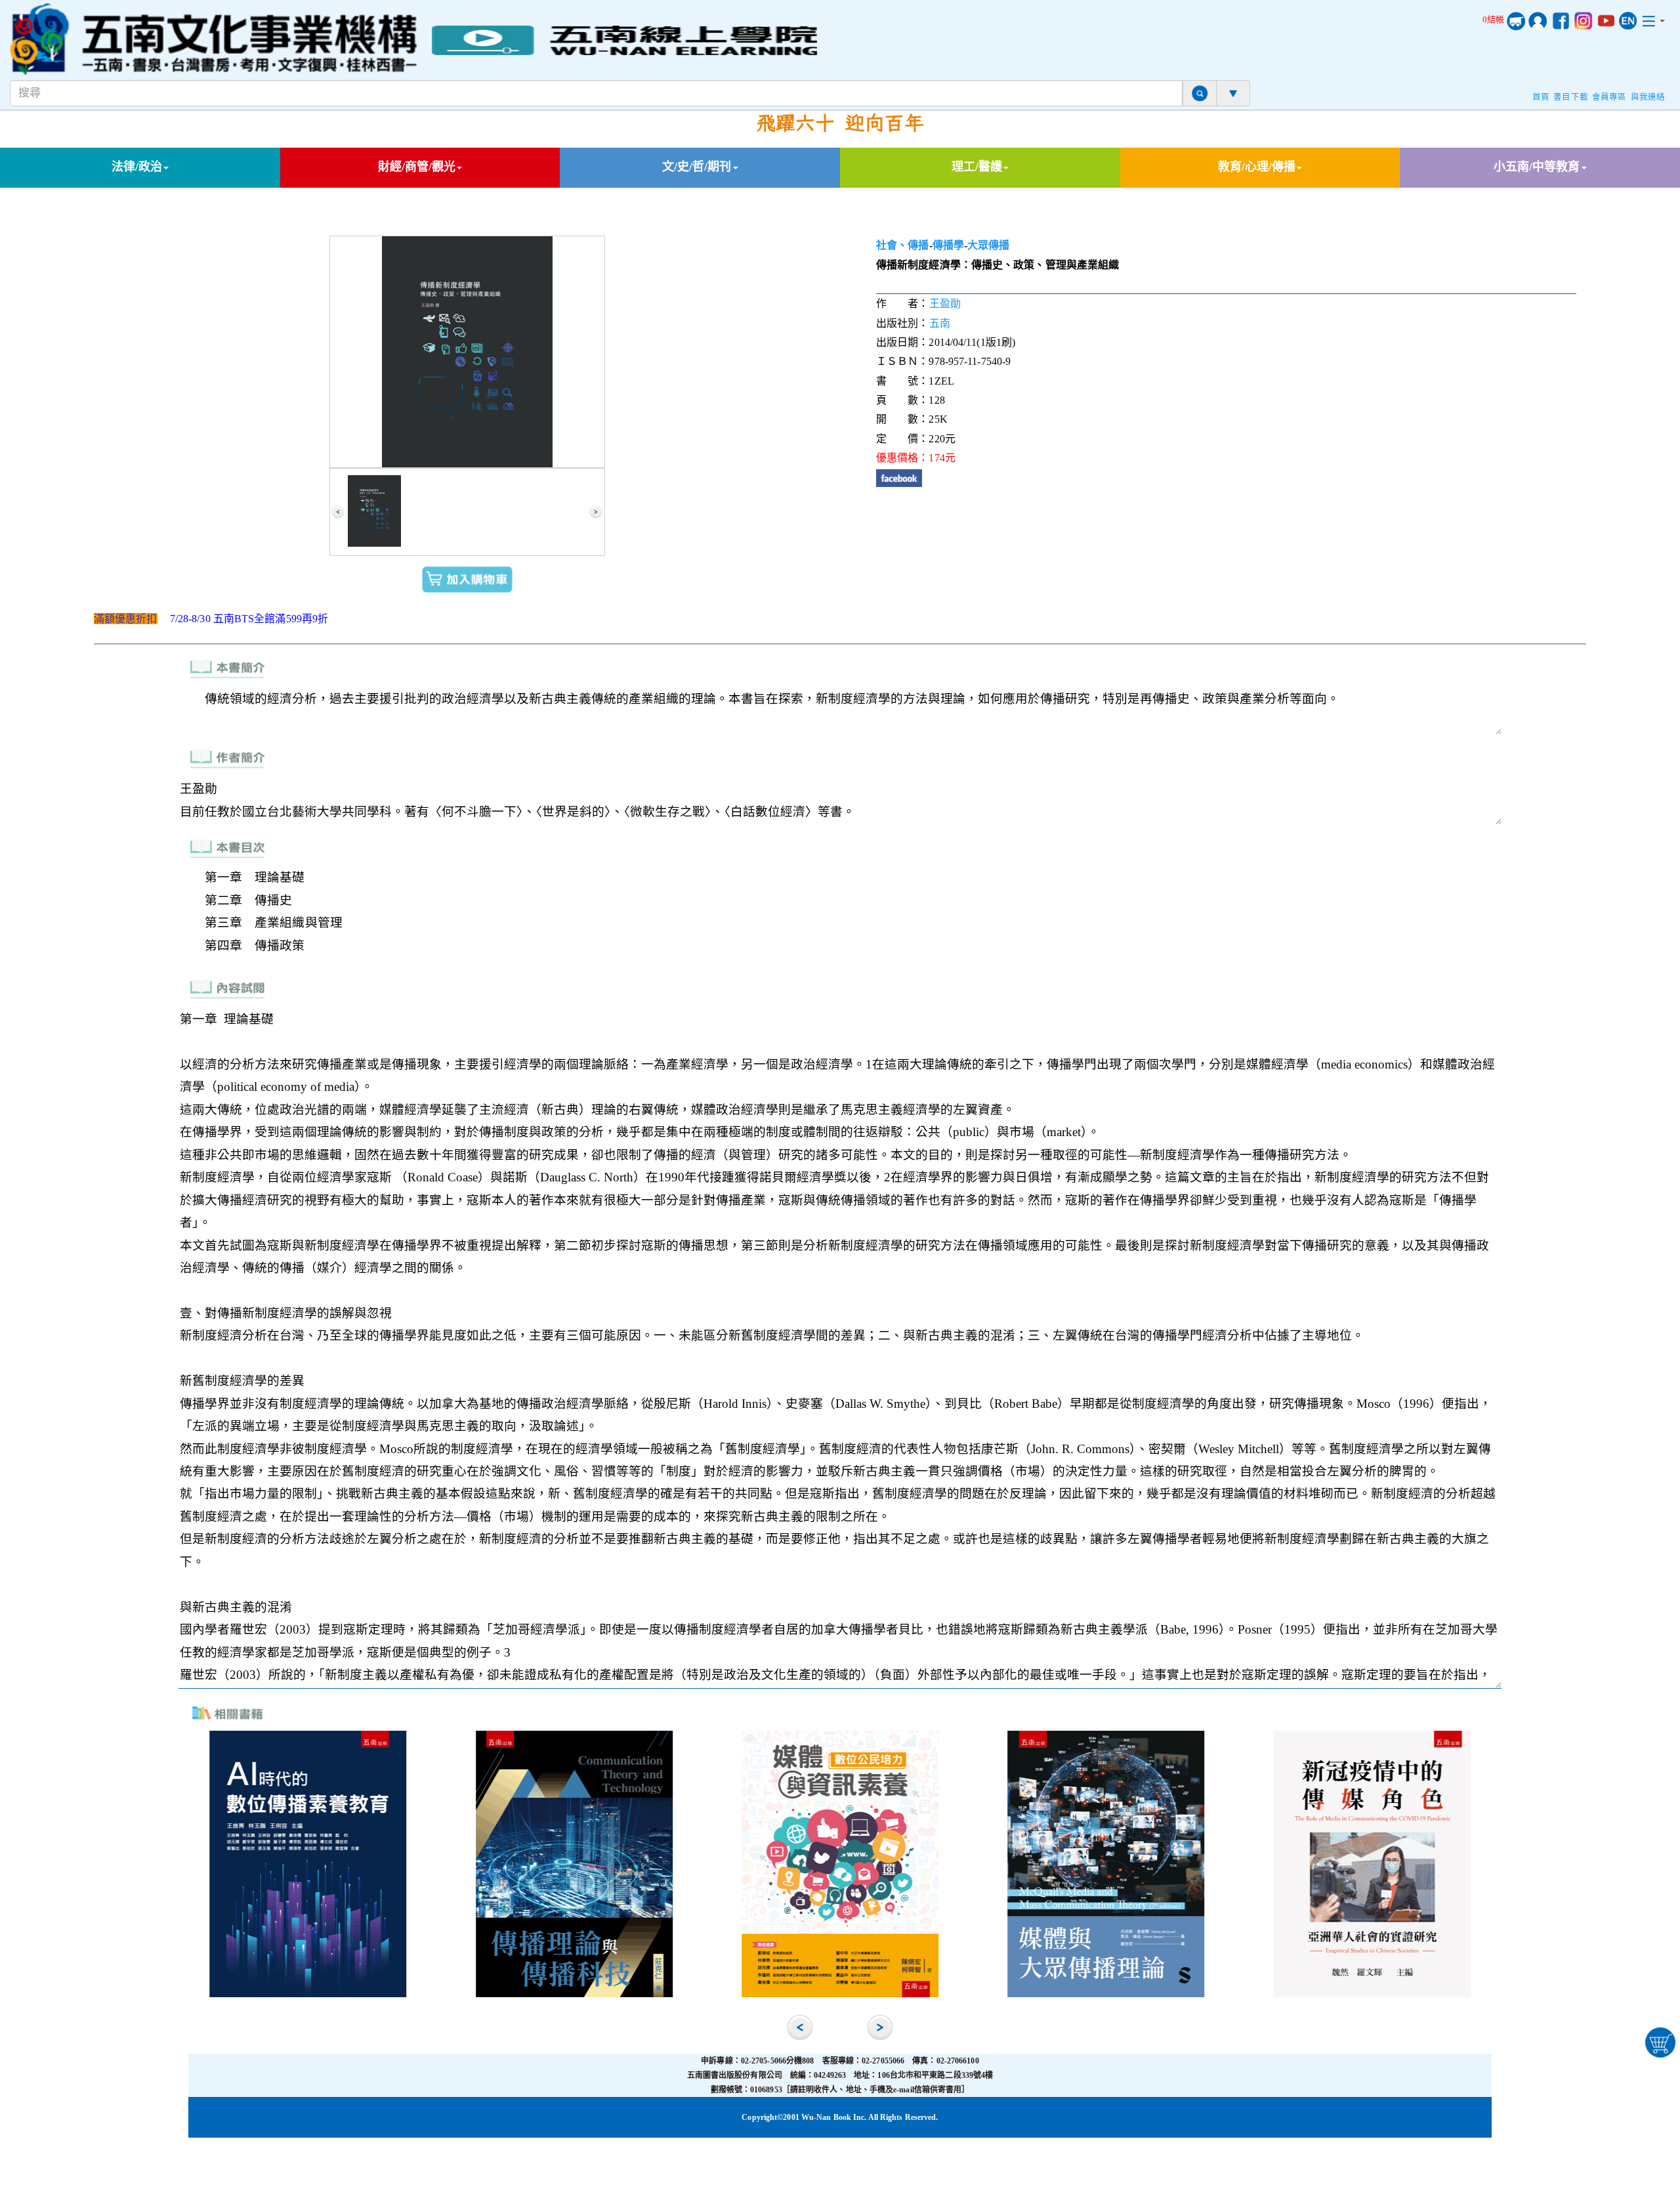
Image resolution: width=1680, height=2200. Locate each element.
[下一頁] (596, 512)
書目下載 (1570, 97)
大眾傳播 (988, 245)
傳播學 (948, 245)
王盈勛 (945, 304)
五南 (940, 323)
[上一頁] (338, 512)
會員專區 (1609, 97)
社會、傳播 (903, 245)
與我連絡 (1648, 97)
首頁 (1541, 97)
